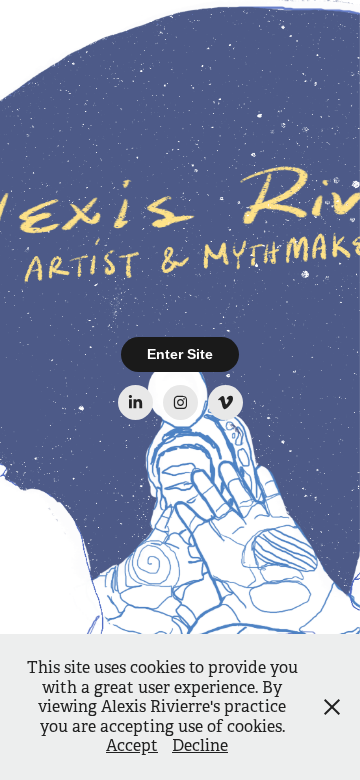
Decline (200, 745)
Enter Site (180, 354)
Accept (132, 745)
